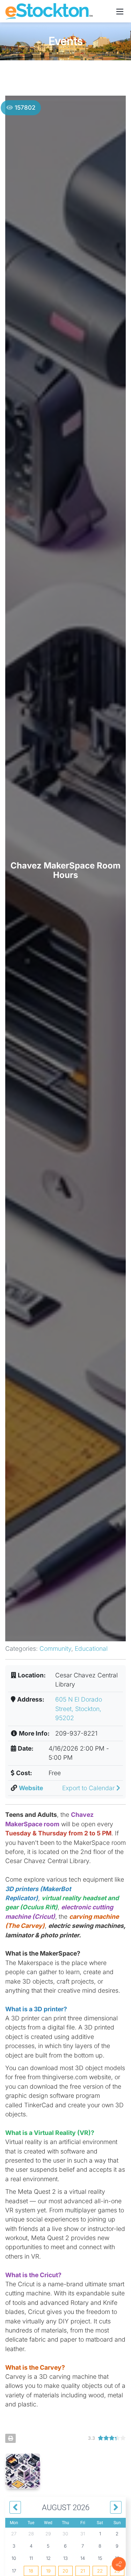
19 (48, 2571)
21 (83, 2571)
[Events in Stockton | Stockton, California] (49, 11)
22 (100, 2571)
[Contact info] (119, 2564)
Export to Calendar (89, 1788)
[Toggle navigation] (120, 11)
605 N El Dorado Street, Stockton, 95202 (79, 1709)
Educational (91, 1648)
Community (55, 1648)
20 (65, 2571)
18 (31, 2571)
